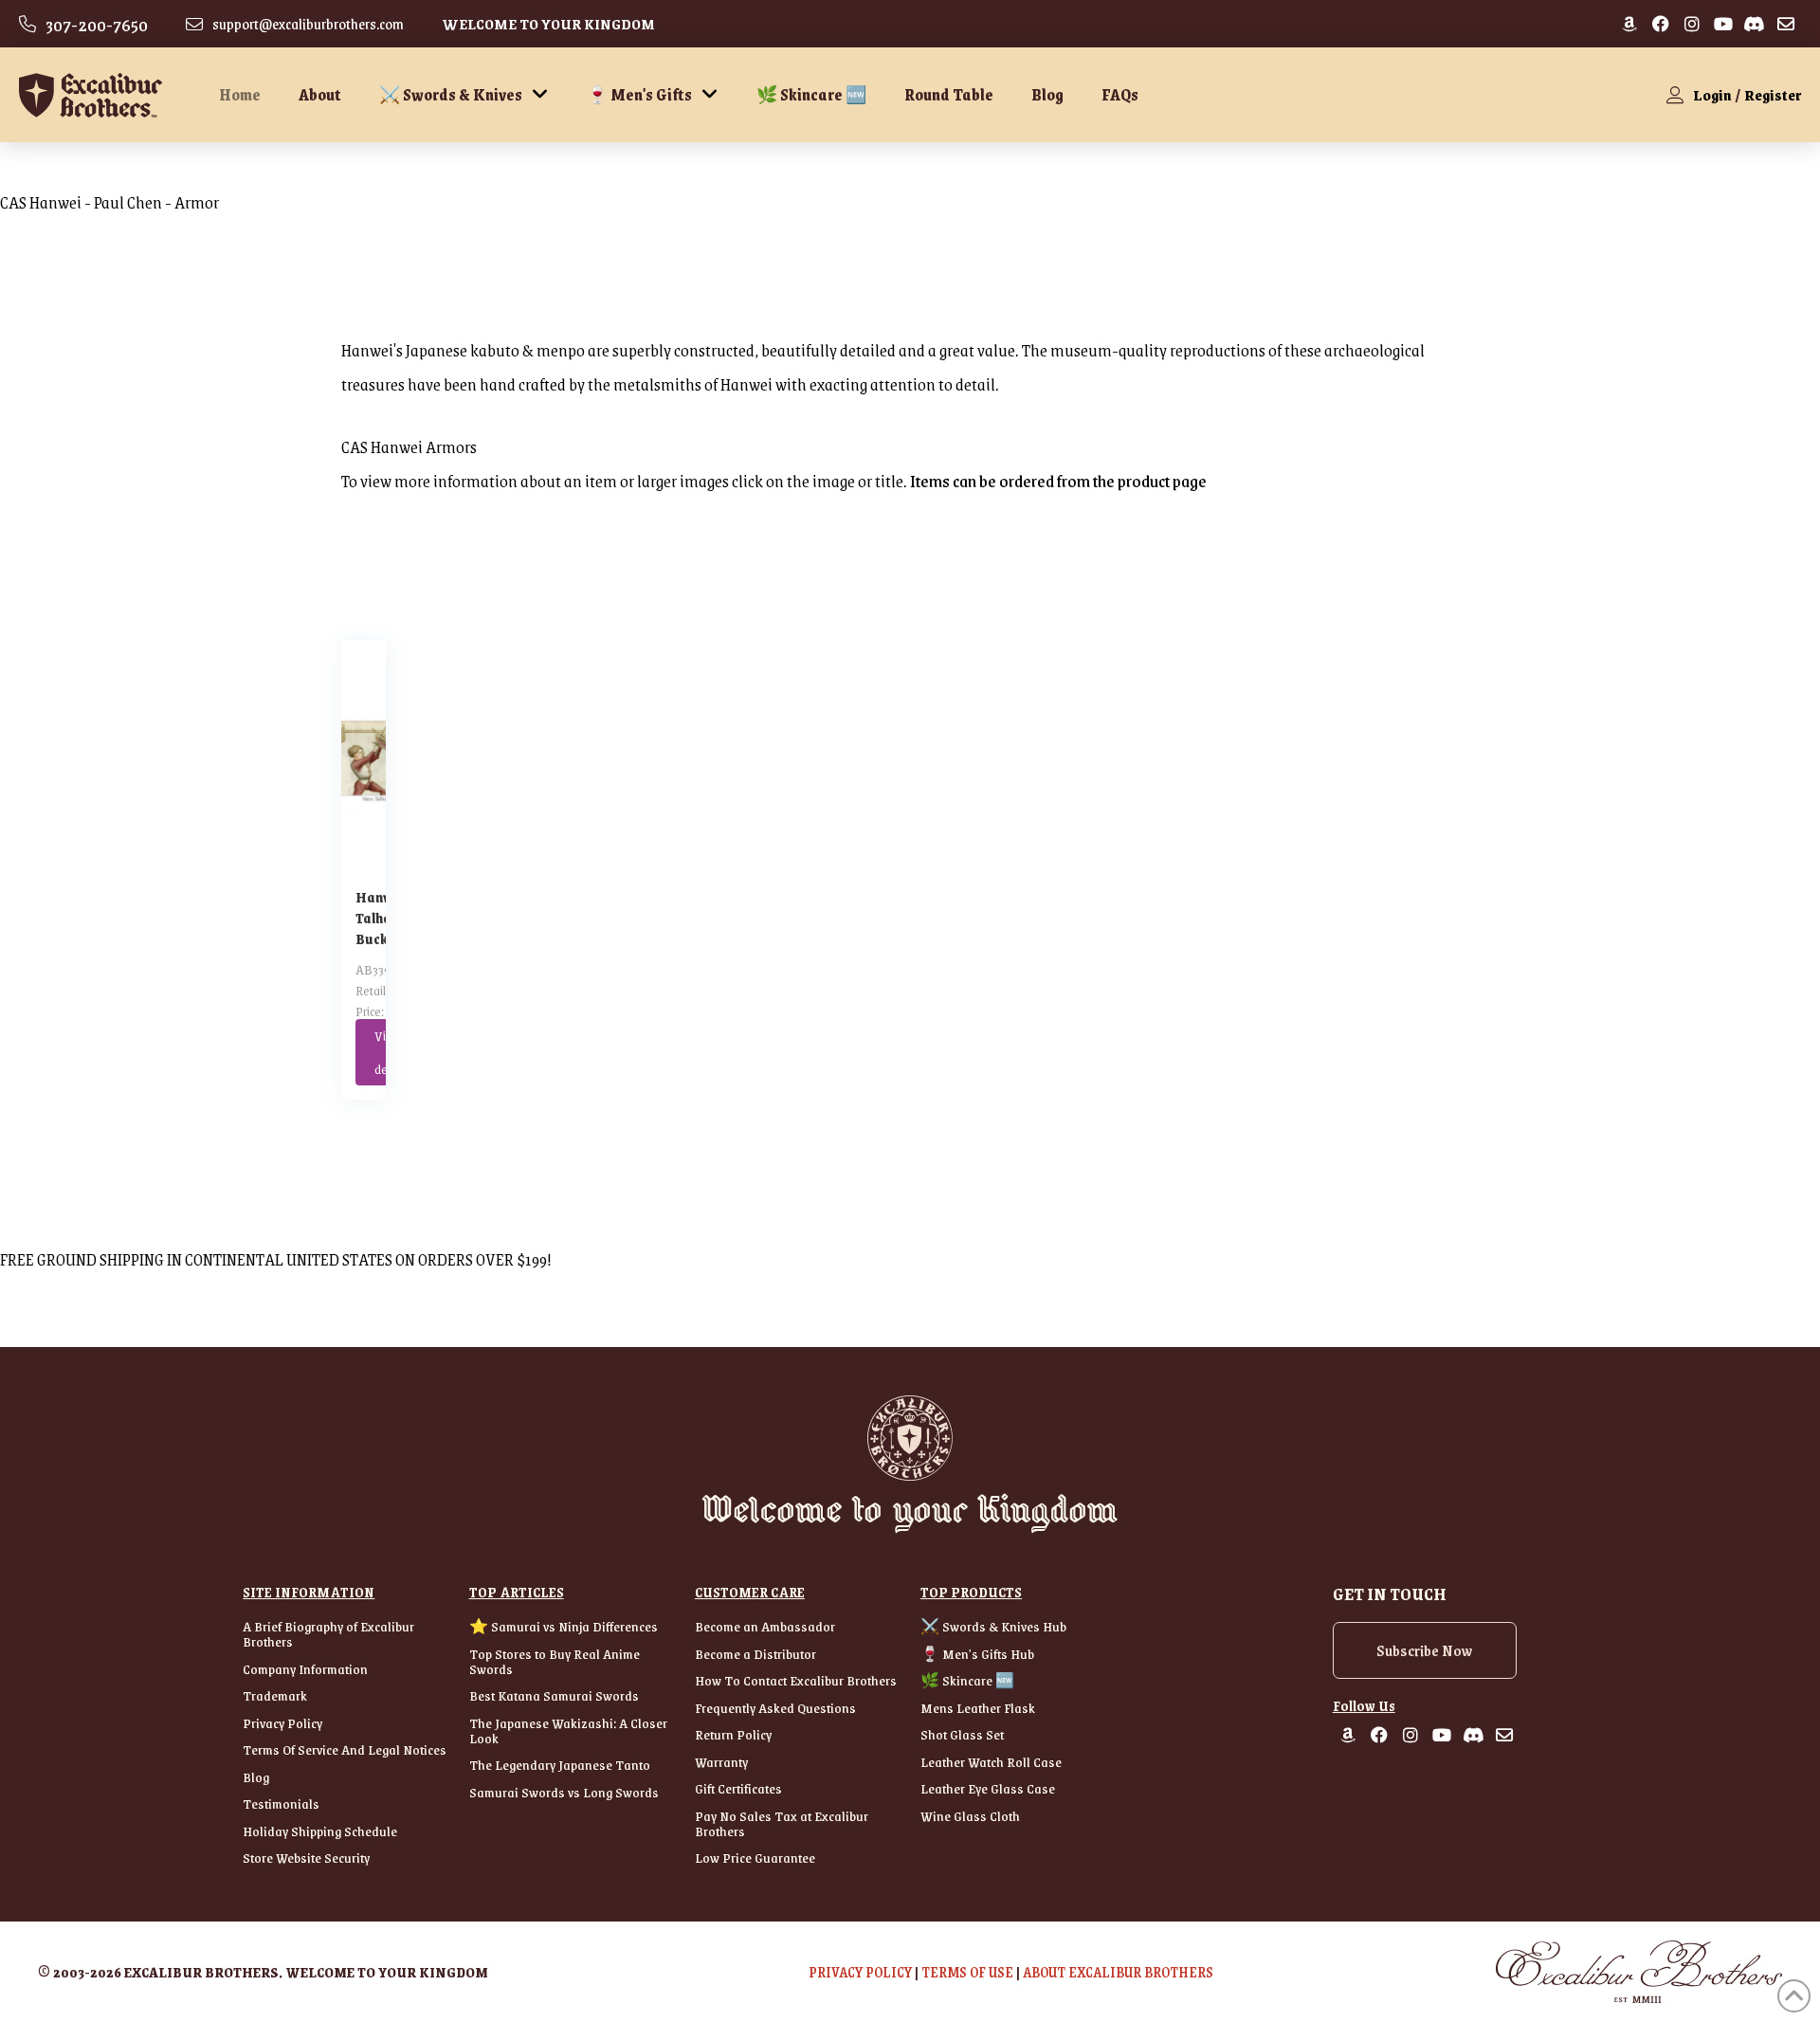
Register (1773, 94)
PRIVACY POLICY (860, 1972)
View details (384, 1052)
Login (1712, 94)
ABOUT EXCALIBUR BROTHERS (1118, 1972)
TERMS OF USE (967, 1972)
